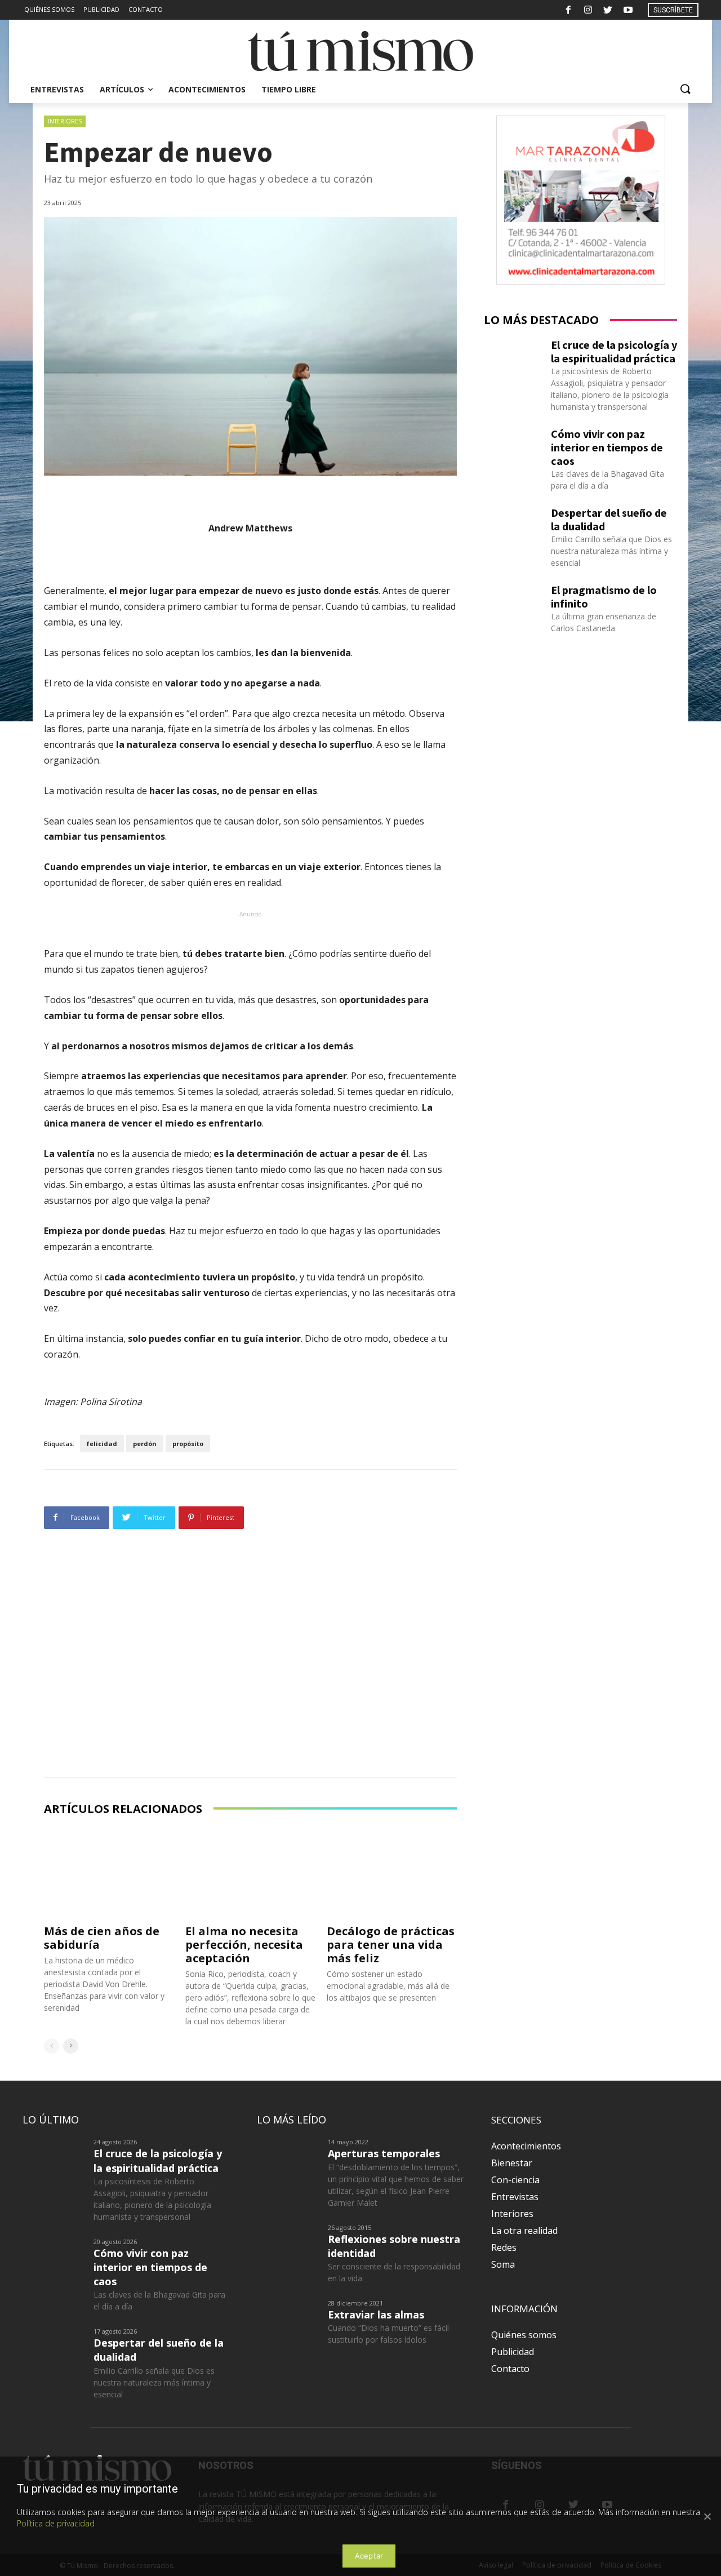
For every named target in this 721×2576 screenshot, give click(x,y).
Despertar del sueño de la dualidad (609, 519)
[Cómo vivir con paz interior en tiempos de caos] (513, 447)
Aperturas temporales (384, 2153)
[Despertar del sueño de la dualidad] (513, 526)
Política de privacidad (56, 2523)
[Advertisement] (250, 1656)
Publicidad (513, 2352)
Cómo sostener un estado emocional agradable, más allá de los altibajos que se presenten (388, 1986)
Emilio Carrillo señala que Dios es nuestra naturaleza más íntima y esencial (611, 551)
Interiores (65, 121)
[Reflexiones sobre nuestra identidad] (288, 2245)
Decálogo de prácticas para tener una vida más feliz (391, 1945)
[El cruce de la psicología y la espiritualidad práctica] (513, 358)
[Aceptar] (707, 2516)
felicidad (102, 1444)
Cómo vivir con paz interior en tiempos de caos (607, 447)
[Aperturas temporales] (288, 2159)
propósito (188, 1444)
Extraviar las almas (376, 2315)
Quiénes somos (524, 2335)
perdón (145, 1444)
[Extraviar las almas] (288, 2320)
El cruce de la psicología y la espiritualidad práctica (614, 351)
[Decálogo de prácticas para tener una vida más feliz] (392, 1873)
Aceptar (369, 2556)
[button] (685, 90)
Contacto (510, 2369)
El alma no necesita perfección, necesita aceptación (244, 1945)
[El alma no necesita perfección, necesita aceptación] (250, 1873)
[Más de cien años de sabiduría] (109, 1873)
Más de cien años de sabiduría (102, 1938)
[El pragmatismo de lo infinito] (513, 604)
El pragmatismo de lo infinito (604, 597)
